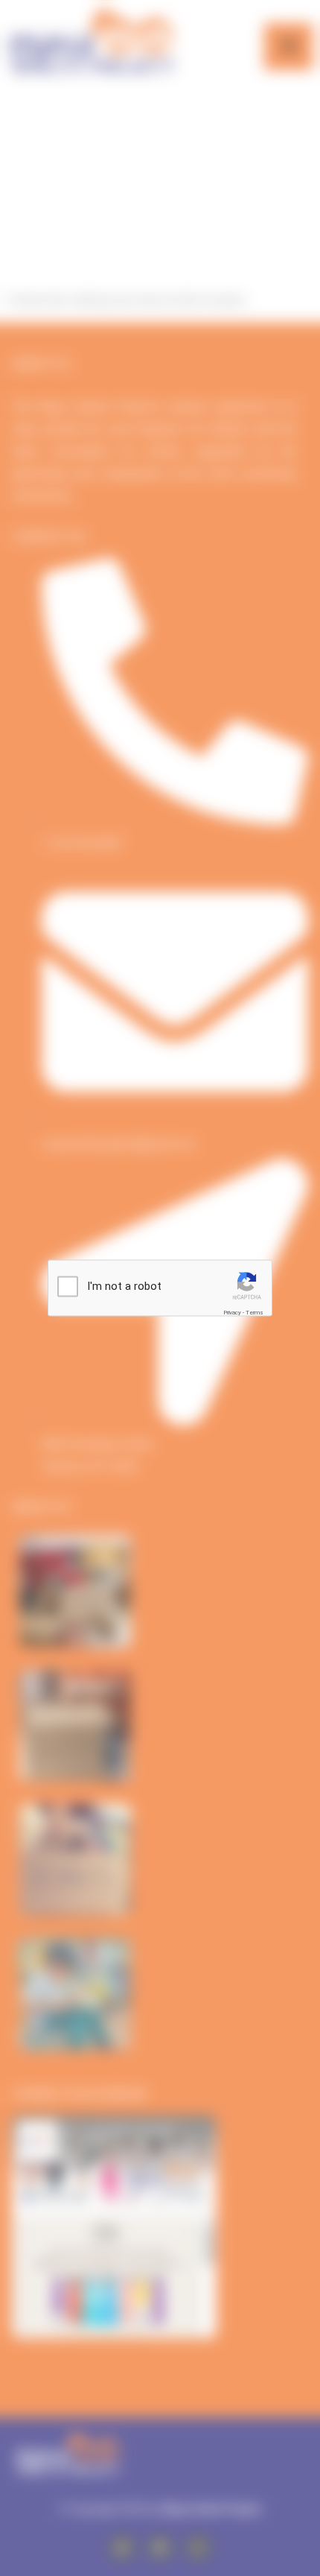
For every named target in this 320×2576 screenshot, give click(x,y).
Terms (255, 1313)
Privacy (232, 1313)
